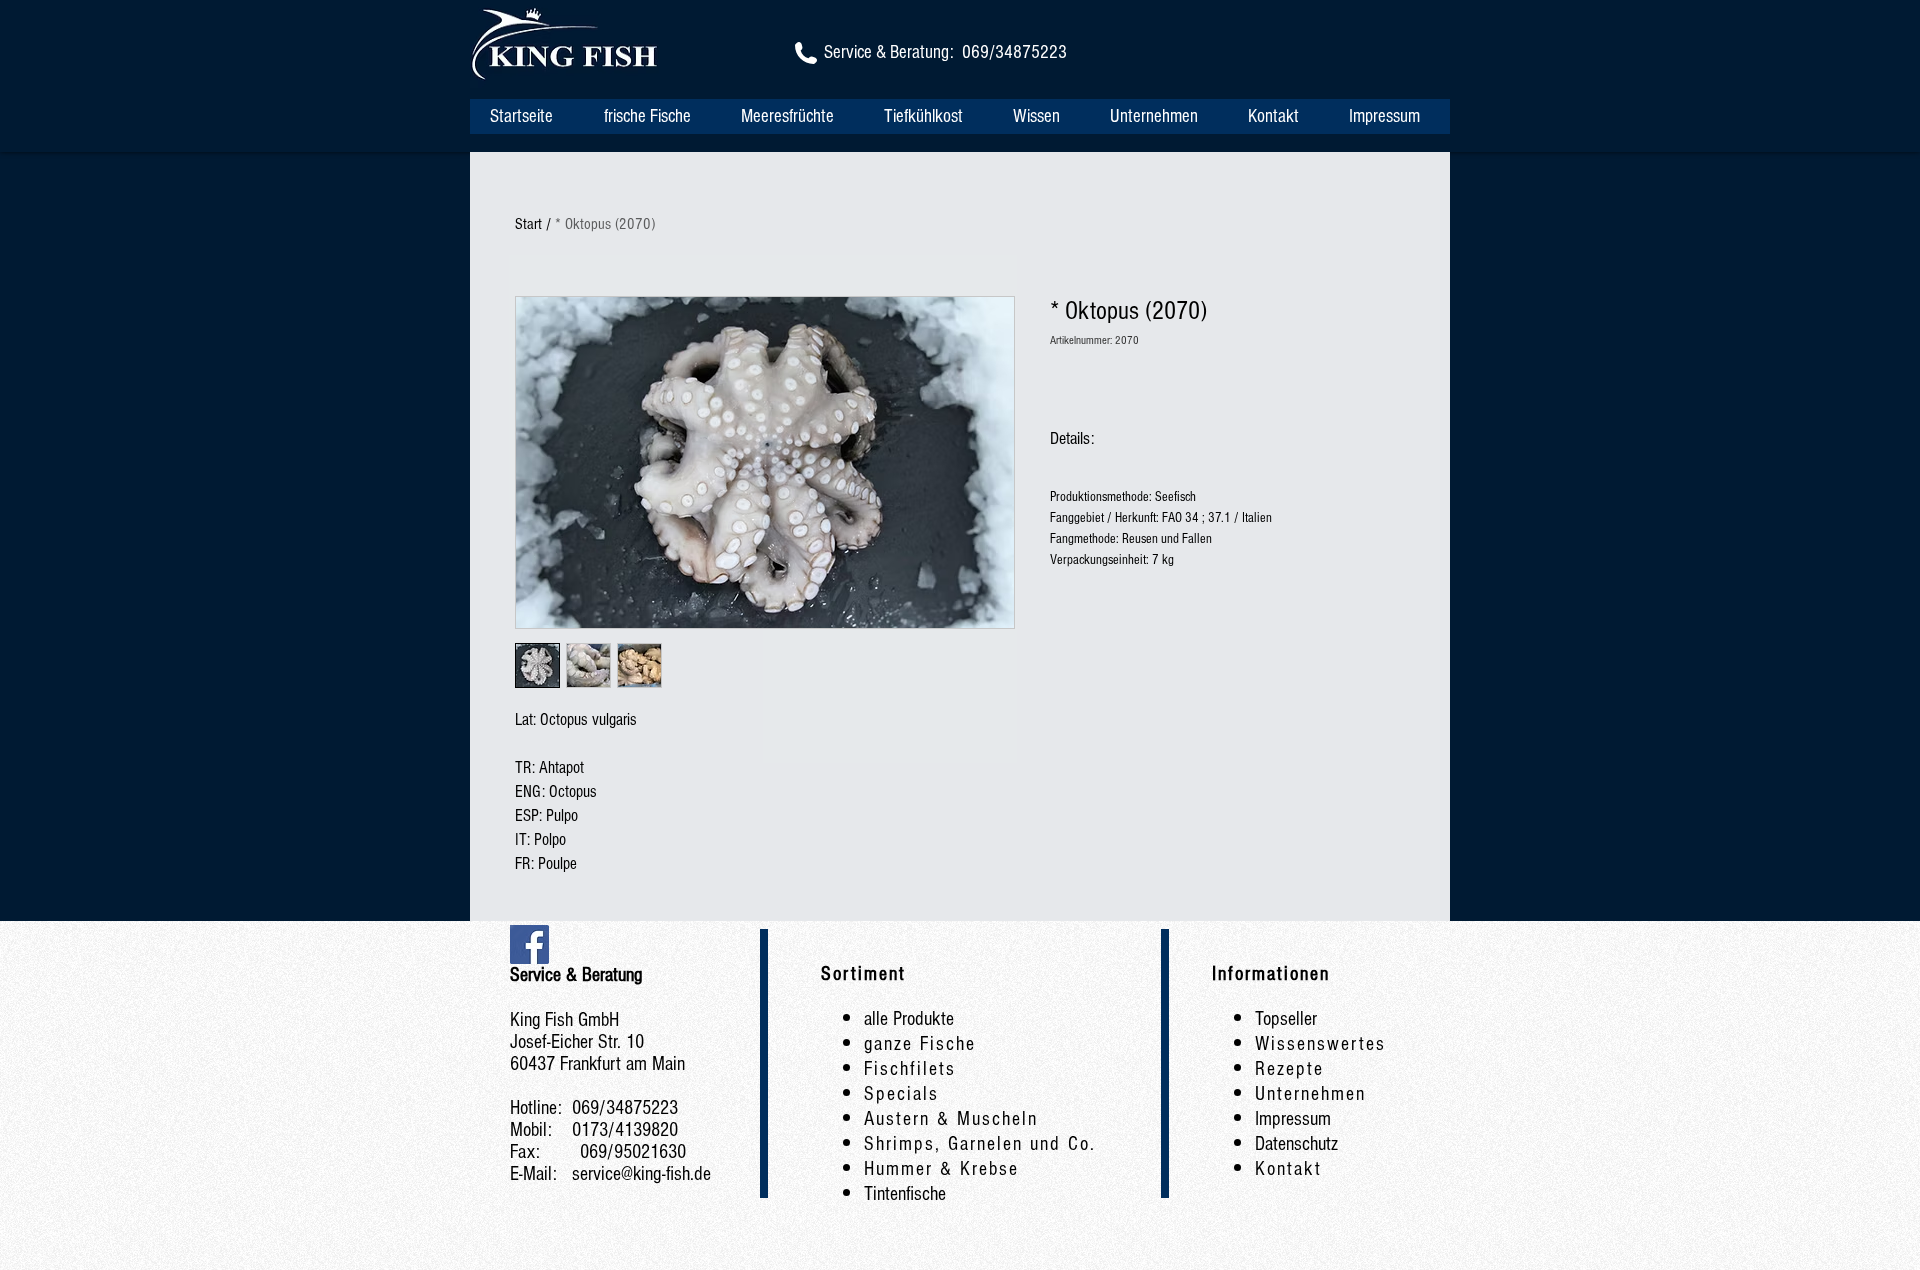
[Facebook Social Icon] (529, 944)
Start (528, 224)
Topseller (1286, 1019)
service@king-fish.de (641, 1174)
